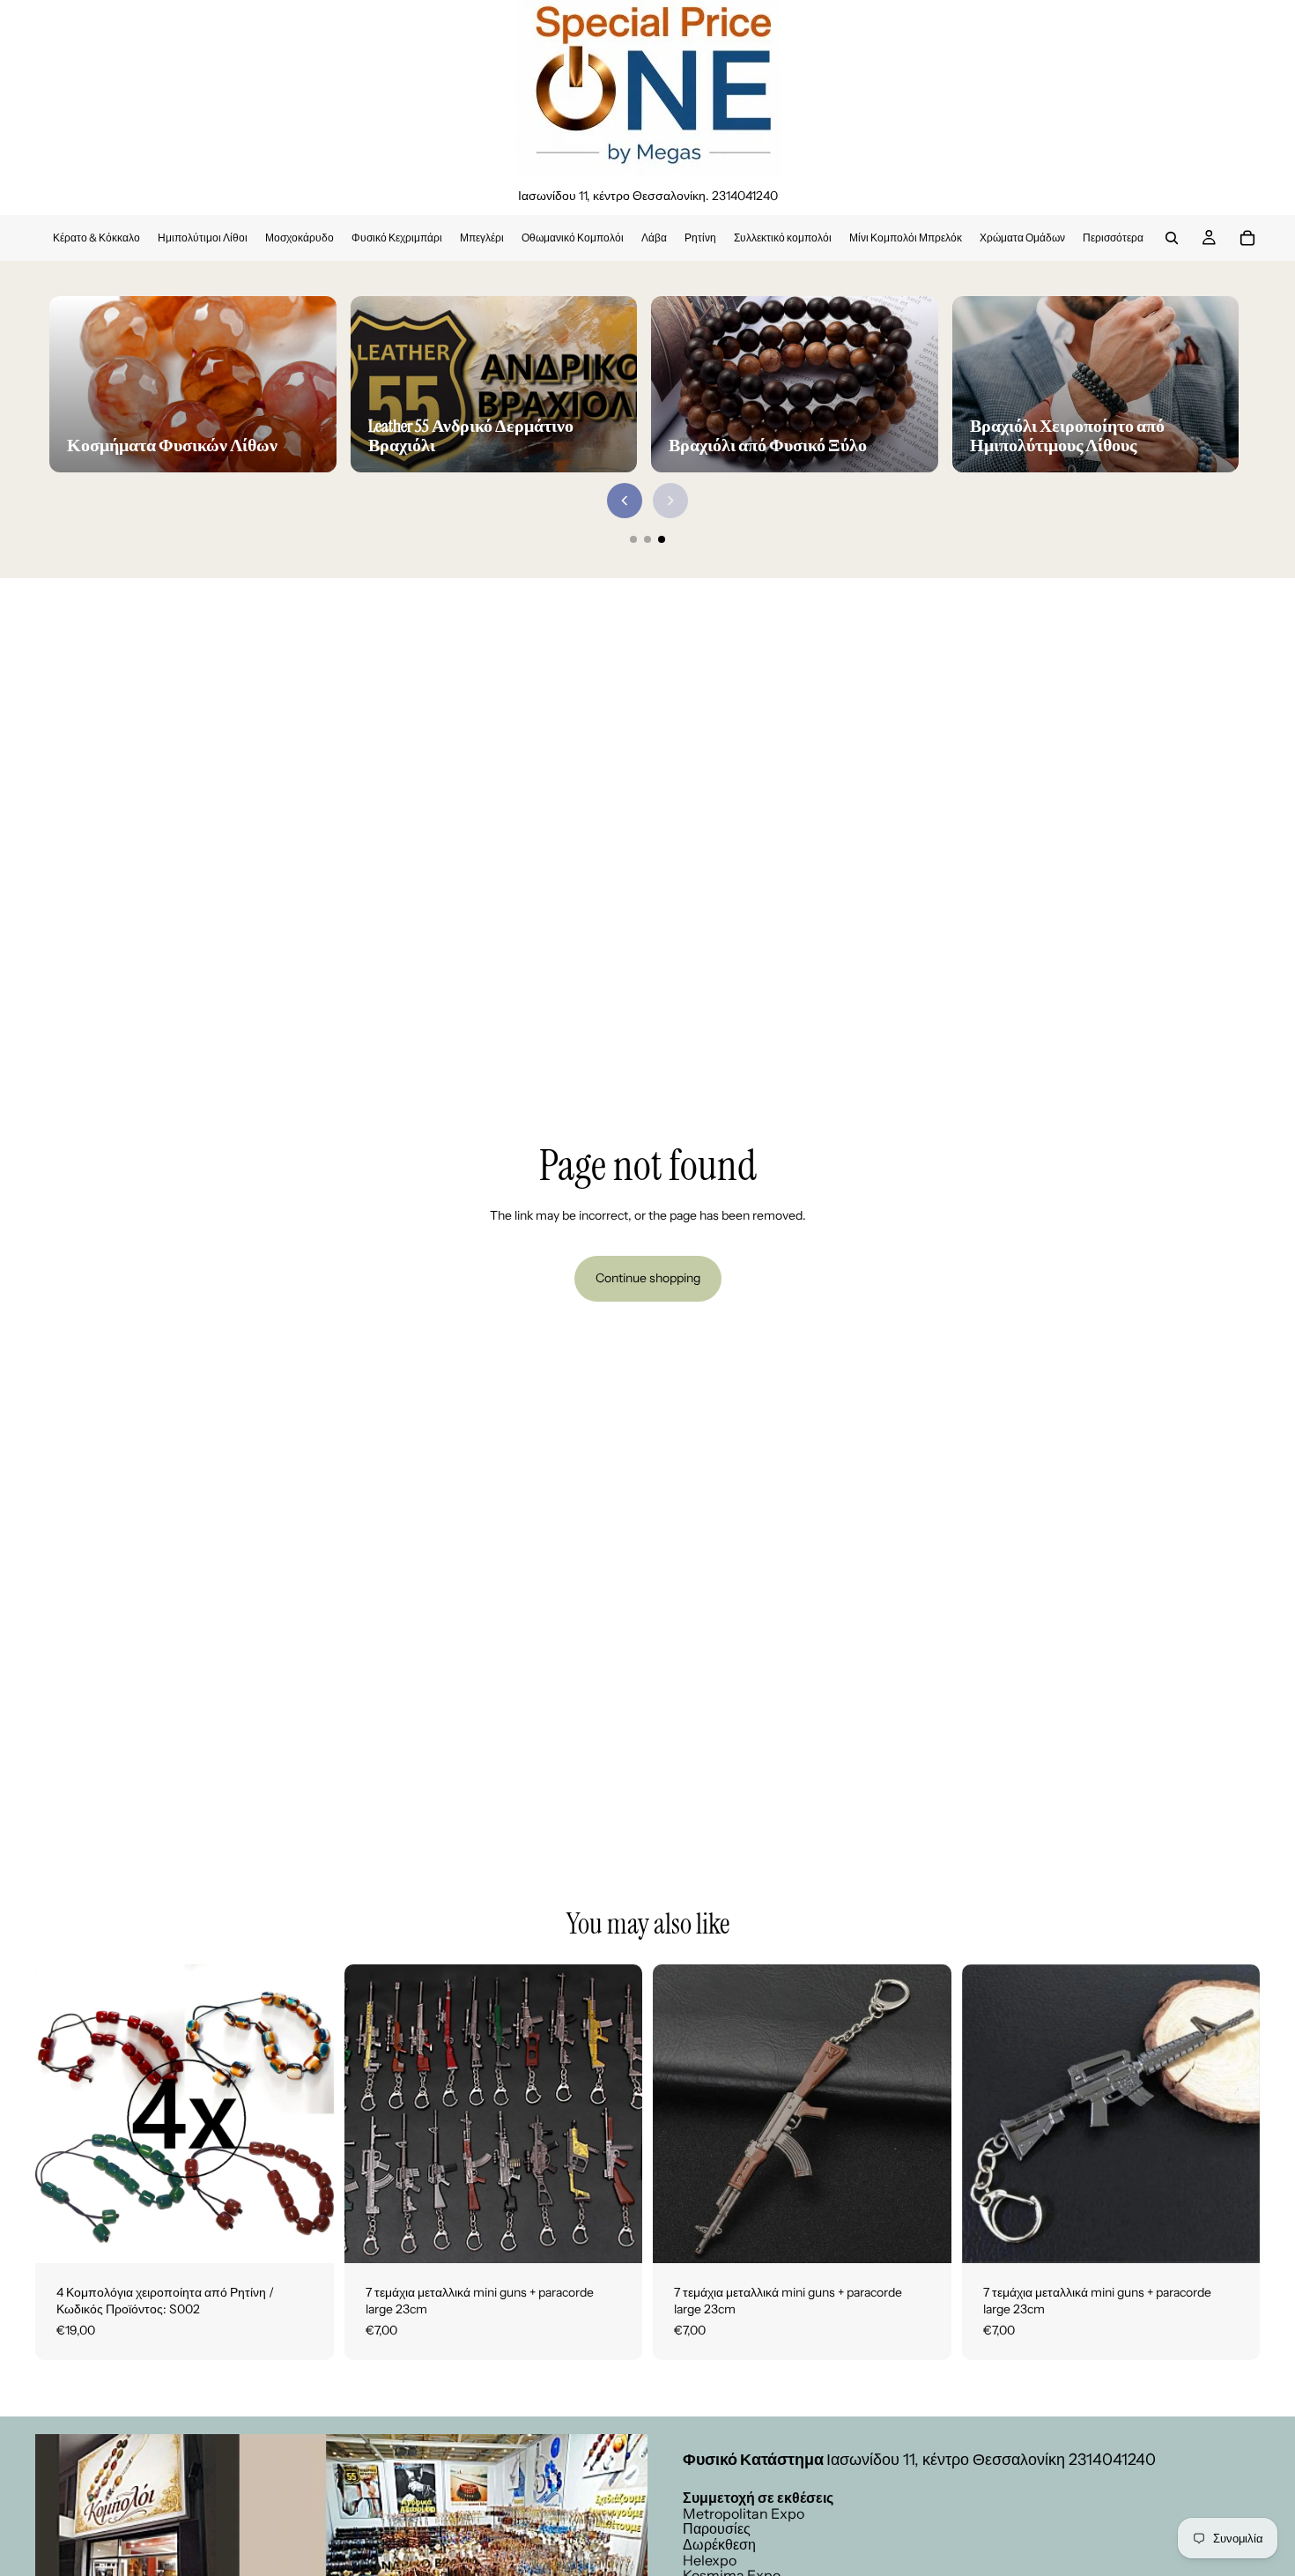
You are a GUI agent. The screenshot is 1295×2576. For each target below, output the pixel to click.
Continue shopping (648, 1278)
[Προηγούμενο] (625, 501)
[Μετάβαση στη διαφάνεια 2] (647, 539)
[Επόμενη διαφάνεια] (616, 2113)
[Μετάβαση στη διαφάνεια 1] (633, 539)
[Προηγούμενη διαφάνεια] (371, 2113)
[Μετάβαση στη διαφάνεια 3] (662, 539)
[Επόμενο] (670, 501)
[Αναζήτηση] (1172, 238)
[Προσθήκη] (307, 2236)
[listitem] (1113, 238)
